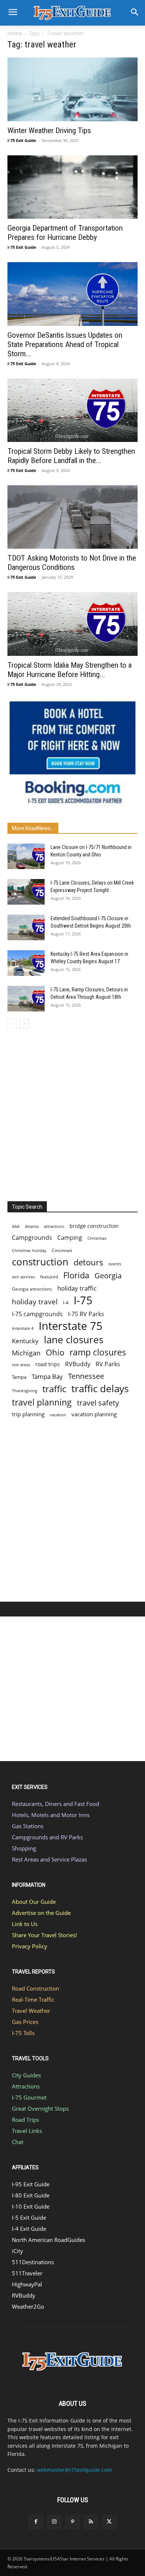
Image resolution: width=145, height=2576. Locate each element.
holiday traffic (77, 1288)
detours (88, 1262)
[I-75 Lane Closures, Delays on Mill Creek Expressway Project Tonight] (26, 892)
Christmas (97, 1238)
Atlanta (32, 1226)
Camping (70, 1238)
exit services (23, 1277)
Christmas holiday (29, 1250)
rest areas (21, 1365)
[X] (109, 2522)
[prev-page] (12, 1024)
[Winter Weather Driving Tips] (72, 89)
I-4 (66, 1302)
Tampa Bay (47, 1376)
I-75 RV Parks (86, 1314)
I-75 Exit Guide (22, 140)
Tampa (19, 1377)
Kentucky (25, 1341)
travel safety (98, 1403)
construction (40, 1262)
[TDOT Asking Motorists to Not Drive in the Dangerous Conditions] (72, 517)
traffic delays (100, 1389)
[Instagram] (54, 2522)
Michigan (26, 1353)
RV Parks (108, 1364)
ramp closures (98, 1352)
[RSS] (91, 2522)
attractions (54, 1226)
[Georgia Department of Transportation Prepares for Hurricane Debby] (72, 187)
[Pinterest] (72, 2522)
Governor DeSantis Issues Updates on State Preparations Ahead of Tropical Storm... (65, 344)
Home (15, 33)
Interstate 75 (71, 1326)
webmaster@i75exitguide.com (74, 2470)
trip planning (28, 1414)
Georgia (108, 1276)
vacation (58, 1415)
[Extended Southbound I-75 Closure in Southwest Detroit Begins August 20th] (26, 927)
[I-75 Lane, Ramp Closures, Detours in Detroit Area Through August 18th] (26, 999)
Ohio (55, 1352)
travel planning (42, 1402)
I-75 (83, 1300)
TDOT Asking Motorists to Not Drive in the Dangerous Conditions (72, 563)
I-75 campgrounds (37, 1314)
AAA (16, 1226)
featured (49, 1277)
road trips (48, 1364)
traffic (54, 1389)
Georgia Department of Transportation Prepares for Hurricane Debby (65, 233)
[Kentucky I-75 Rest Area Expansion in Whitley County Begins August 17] (26, 963)
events (115, 1264)
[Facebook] (36, 2522)
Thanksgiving (25, 1391)
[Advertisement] (72, 1113)
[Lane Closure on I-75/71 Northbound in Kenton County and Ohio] (26, 856)
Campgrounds (32, 1238)
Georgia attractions (32, 1289)
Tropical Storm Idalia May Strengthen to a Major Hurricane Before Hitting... (70, 670)
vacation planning (94, 1414)
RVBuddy (78, 1364)
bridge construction (94, 1226)
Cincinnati (62, 1250)
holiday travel (35, 1302)
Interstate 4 (23, 1328)
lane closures (74, 1340)
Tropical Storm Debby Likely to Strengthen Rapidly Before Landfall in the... (71, 456)
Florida (76, 1275)
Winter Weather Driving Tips (49, 131)
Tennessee (86, 1376)
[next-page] (24, 1024)
